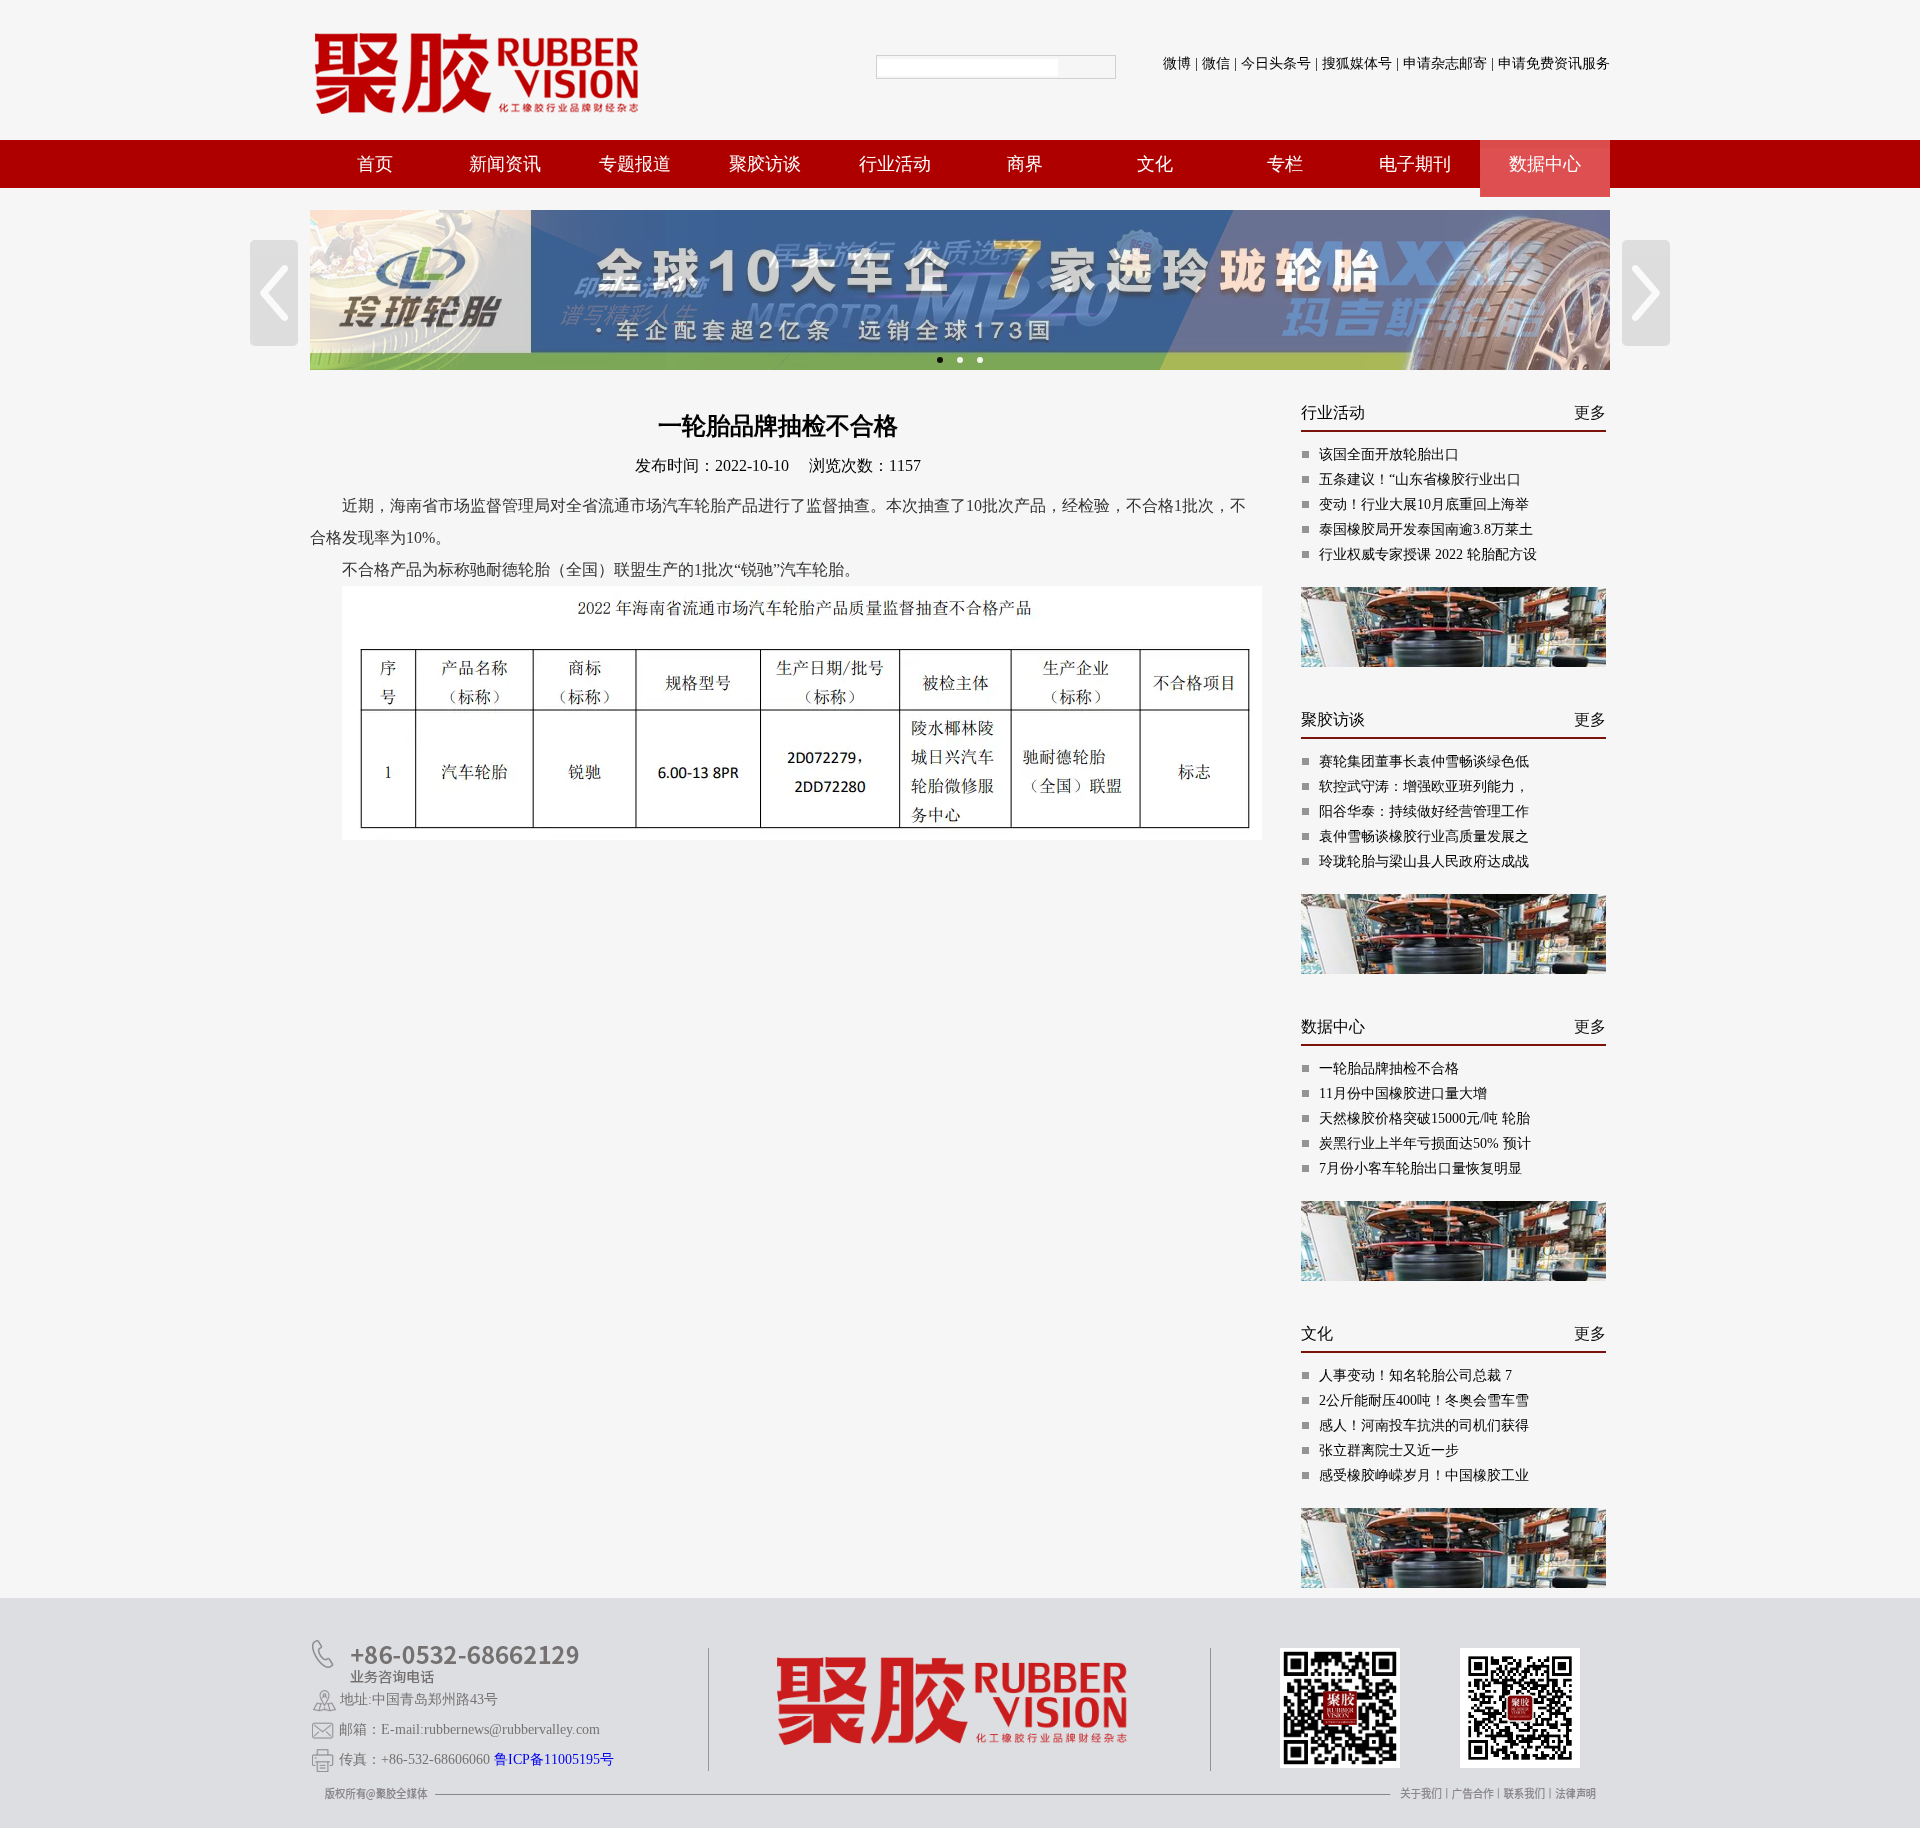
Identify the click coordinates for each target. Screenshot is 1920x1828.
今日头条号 (1276, 63)
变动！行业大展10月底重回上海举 (1424, 504)
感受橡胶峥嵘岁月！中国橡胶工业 (1424, 1475)
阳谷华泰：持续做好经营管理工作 (1424, 811)
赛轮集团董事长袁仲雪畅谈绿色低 (1424, 761)
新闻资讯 (505, 164)
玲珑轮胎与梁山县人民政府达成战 (1424, 861)
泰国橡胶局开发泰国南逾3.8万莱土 (1426, 529)
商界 (1025, 164)
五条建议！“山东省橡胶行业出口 (1420, 479)
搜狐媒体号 (1357, 63)
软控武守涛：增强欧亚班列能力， (1424, 786)
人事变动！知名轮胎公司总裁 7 (1415, 1375)
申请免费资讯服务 (1554, 63)
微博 (1177, 63)
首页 (375, 164)
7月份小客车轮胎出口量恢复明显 (1420, 1168)
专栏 (1285, 164)
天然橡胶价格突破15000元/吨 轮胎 (1424, 1118)
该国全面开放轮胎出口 (1389, 454)
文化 (1155, 164)
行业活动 (895, 164)
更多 (1590, 412)
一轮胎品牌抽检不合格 (1389, 1068)
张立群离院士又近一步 (1389, 1450)
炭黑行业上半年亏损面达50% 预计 (1425, 1143)
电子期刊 (1415, 164)
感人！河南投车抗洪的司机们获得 (1424, 1425)
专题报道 (635, 164)
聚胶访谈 (765, 164)
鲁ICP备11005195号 (554, 1759)
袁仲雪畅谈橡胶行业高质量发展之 (1424, 836)
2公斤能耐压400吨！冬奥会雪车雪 (1424, 1400)
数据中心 (1545, 164)
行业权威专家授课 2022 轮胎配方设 (1428, 554)
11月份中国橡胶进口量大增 (1403, 1093)
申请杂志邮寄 (1445, 63)
